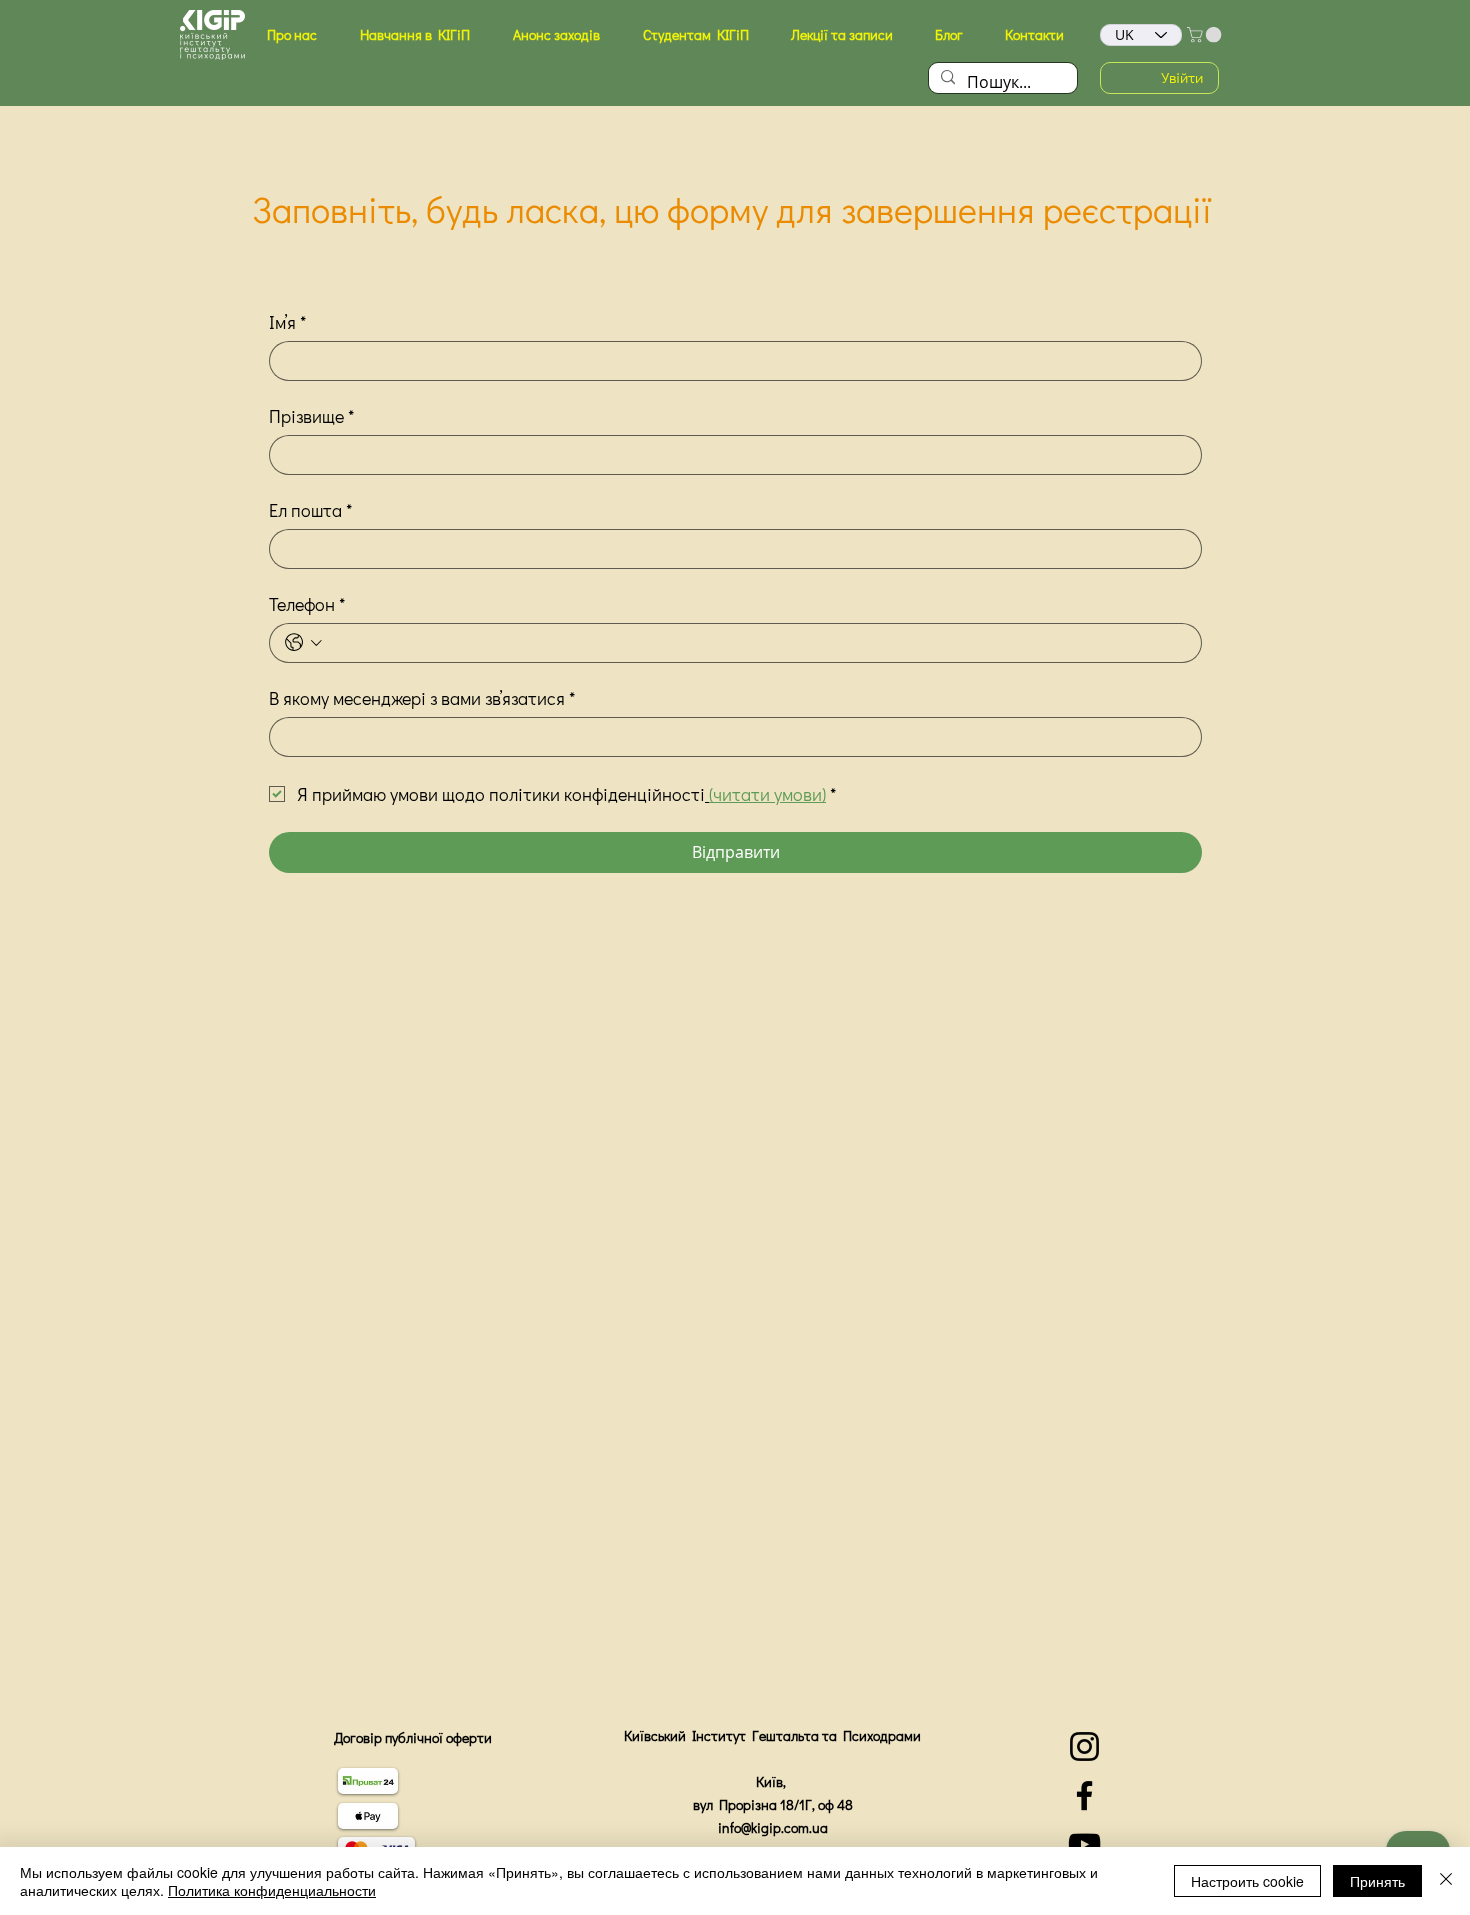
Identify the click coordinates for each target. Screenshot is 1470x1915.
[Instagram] (1084, 1746)
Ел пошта (310, 510)
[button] (291, 35)
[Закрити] (1446, 1881)
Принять (1377, 1881)
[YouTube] (1084, 1844)
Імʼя (287, 322)
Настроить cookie (1247, 1881)
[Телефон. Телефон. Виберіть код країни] (303, 642)
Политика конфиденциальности (272, 1890)
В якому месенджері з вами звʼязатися (422, 698)
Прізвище (311, 416)
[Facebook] (1084, 1795)
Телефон (307, 604)
